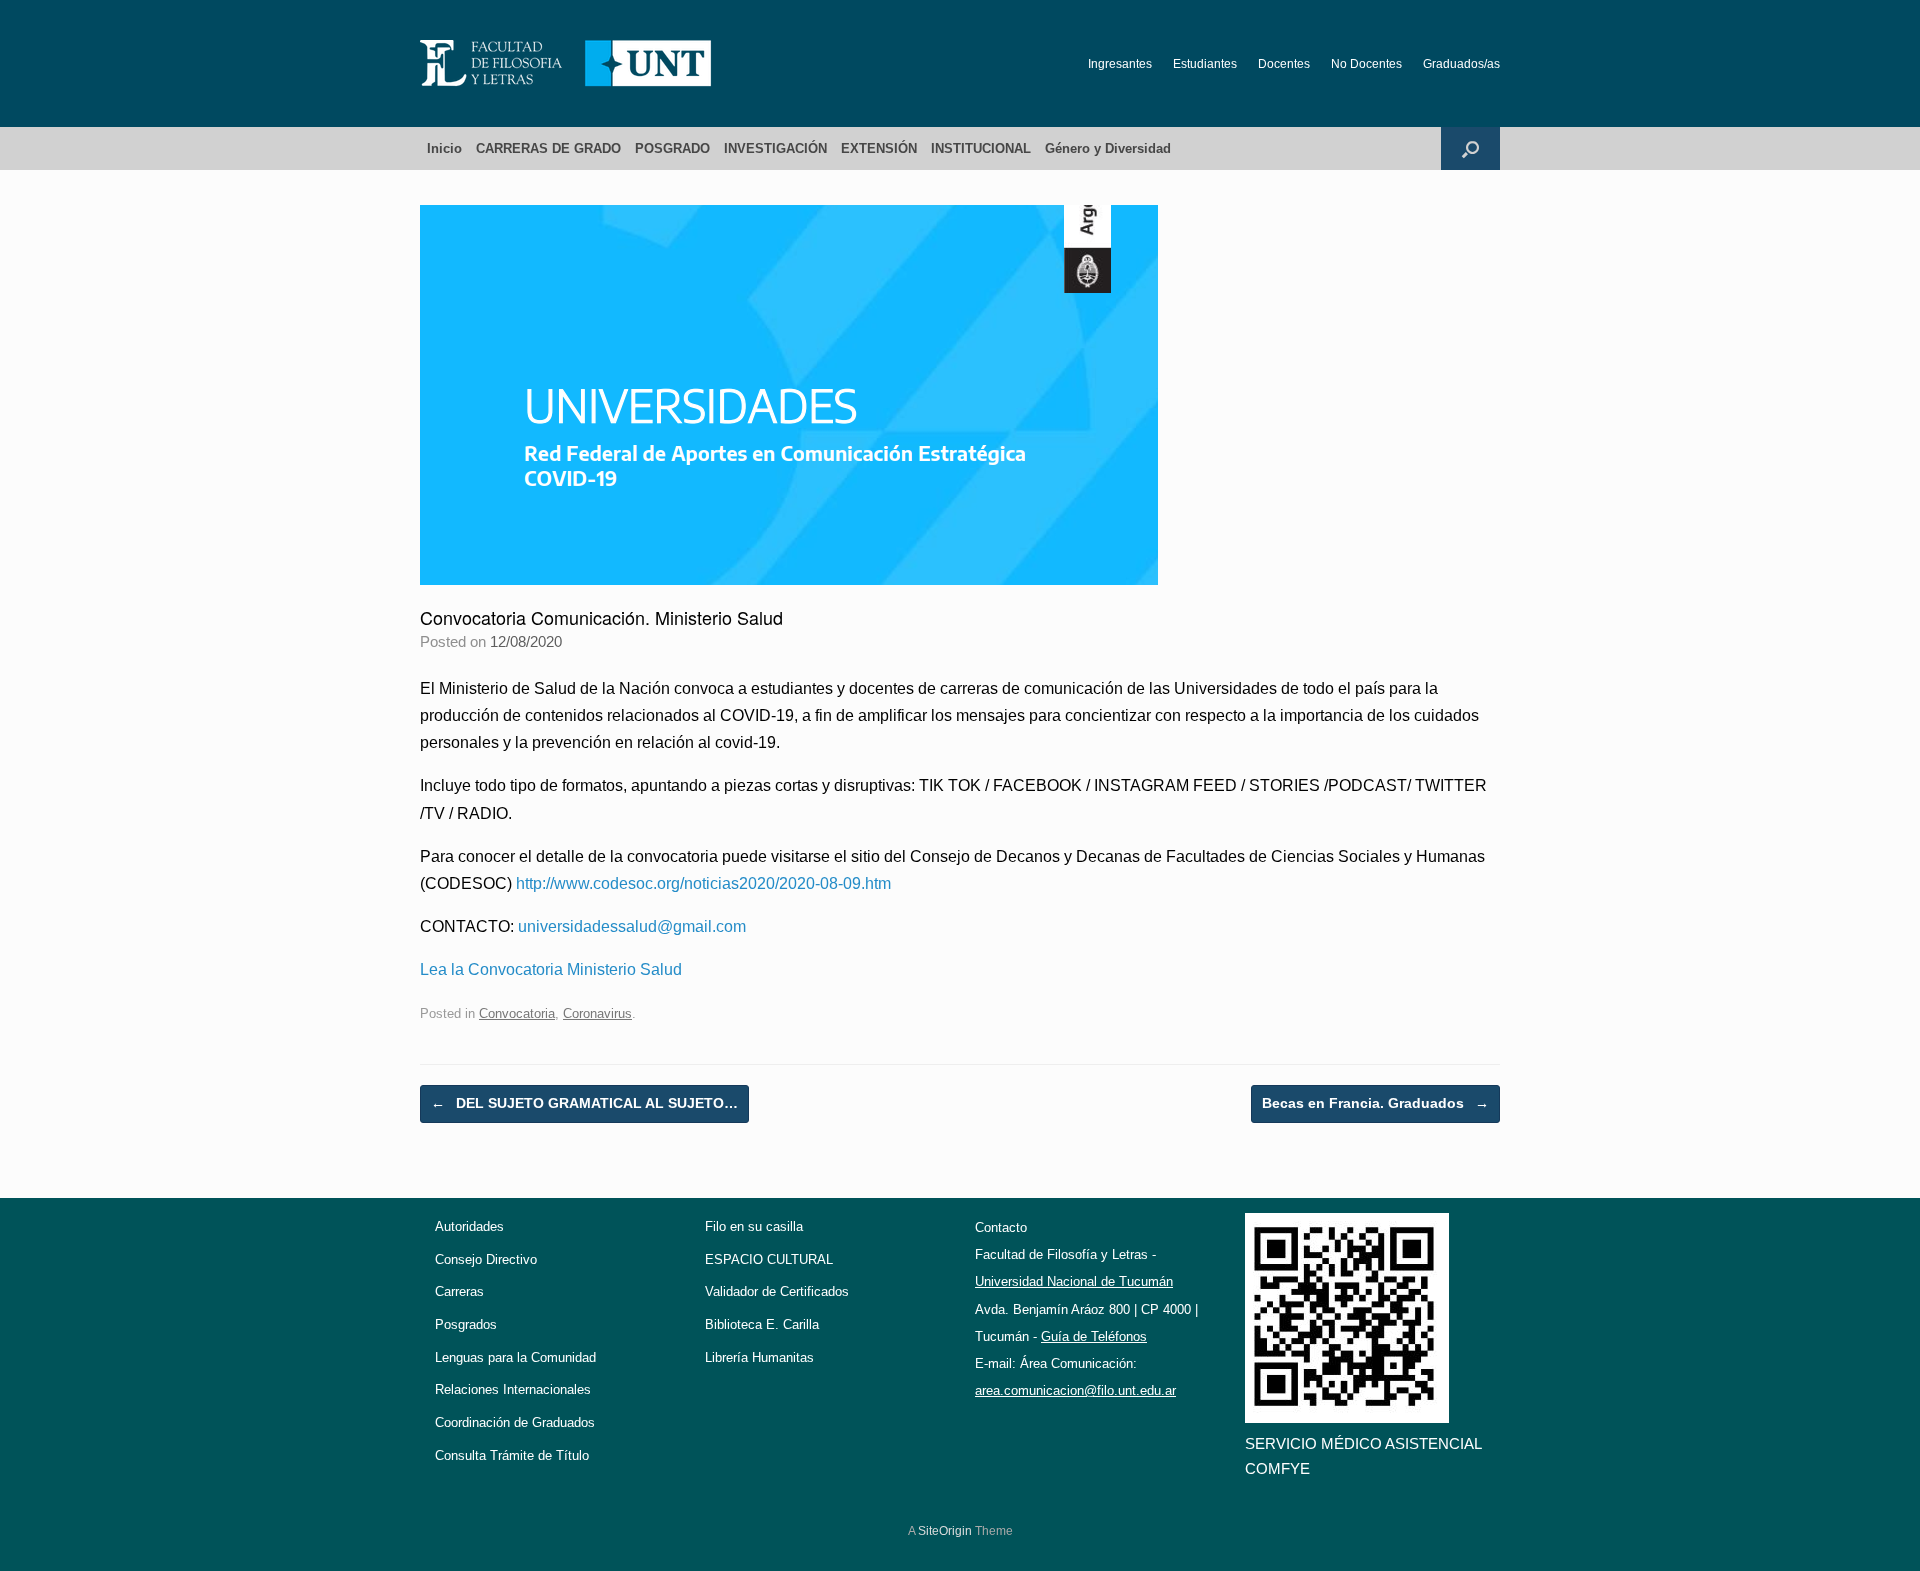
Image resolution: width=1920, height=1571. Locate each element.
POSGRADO (672, 148)
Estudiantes (1205, 64)
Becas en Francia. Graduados (1375, 1103)
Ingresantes (1120, 64)
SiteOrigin (945, 1531)
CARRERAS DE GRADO (548, 148)
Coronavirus (597, 1013)
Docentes (1284, 64)
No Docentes (1366, 64)
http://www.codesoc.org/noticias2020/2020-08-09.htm (703, 883)
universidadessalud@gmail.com (632, 926)
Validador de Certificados (777, 1291)
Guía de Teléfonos (1094, 1336)
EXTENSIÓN (879, 148)
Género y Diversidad (1108, 148)
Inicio (444, 148)
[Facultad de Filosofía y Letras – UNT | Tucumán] (566, 63)
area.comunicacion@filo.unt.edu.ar (1075, 1390)
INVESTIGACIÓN (775, 148)
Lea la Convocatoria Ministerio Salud (551, 969)
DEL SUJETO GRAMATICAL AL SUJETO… (584, 1103)
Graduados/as (1461, 64)
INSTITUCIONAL (981, 148)
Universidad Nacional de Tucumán (1074, 1281)
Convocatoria (517, 1013)
